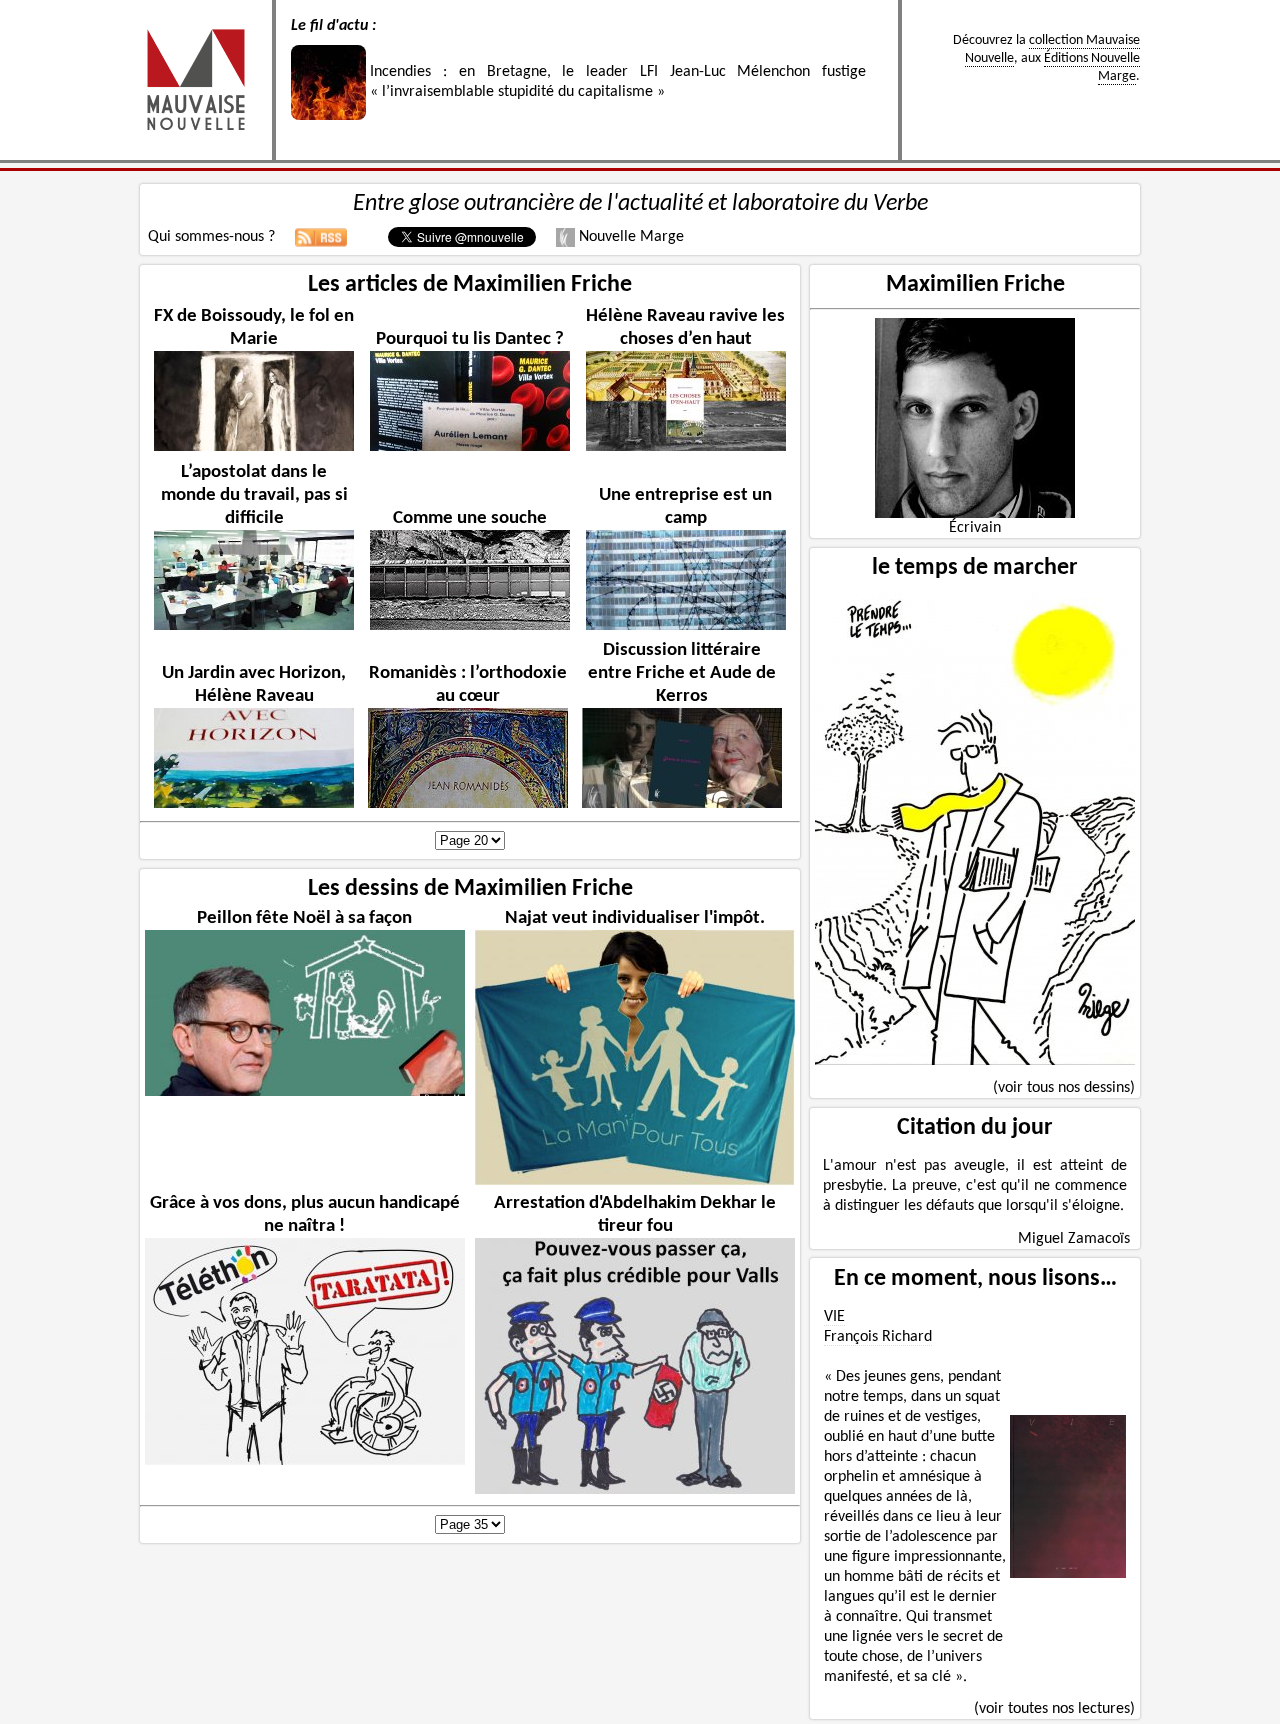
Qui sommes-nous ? (211, 237)
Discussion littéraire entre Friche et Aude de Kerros (682, 673)
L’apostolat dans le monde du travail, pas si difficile (254, 495)
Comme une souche (470, 518)
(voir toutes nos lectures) (1054, 1709)
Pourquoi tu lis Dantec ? (470, 339)
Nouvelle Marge (629, 237)
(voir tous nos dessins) (1064, 1088)
